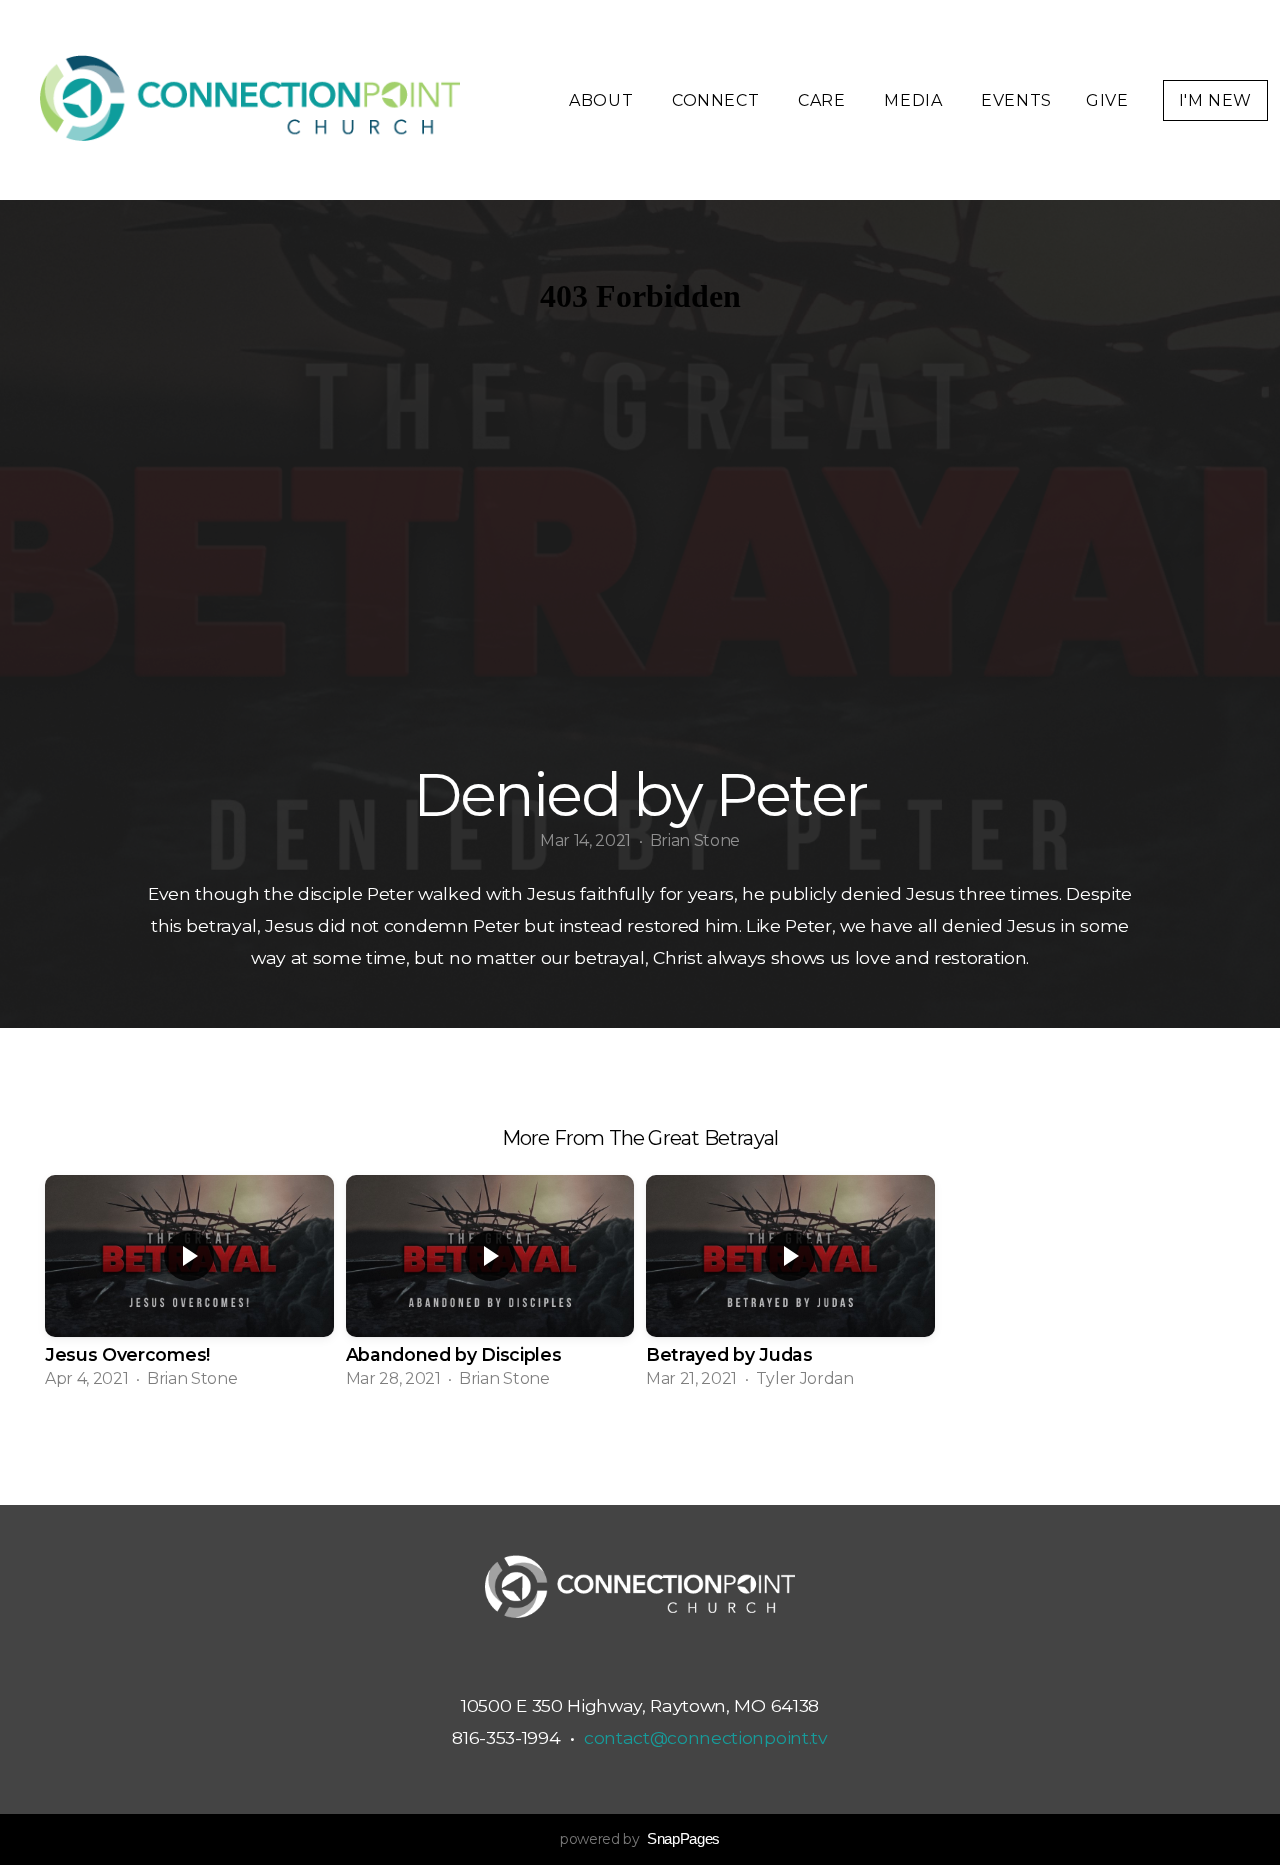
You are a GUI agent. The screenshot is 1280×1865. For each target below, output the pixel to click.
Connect (718, 100)
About (603, 100)
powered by (640, 1839)
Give (1107, 100)
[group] (189, 1288)
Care (824, 100)
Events (1016, 100)
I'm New (1215, 100)
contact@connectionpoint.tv (706, 1737)
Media (915, 100)
